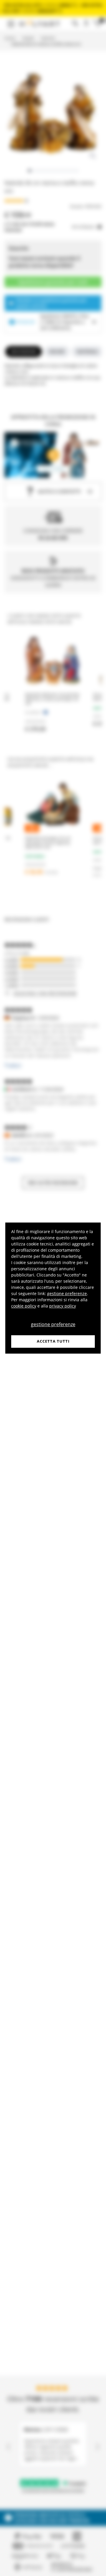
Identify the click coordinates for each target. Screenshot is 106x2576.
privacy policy (63, 1306)
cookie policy (24, 1306)
